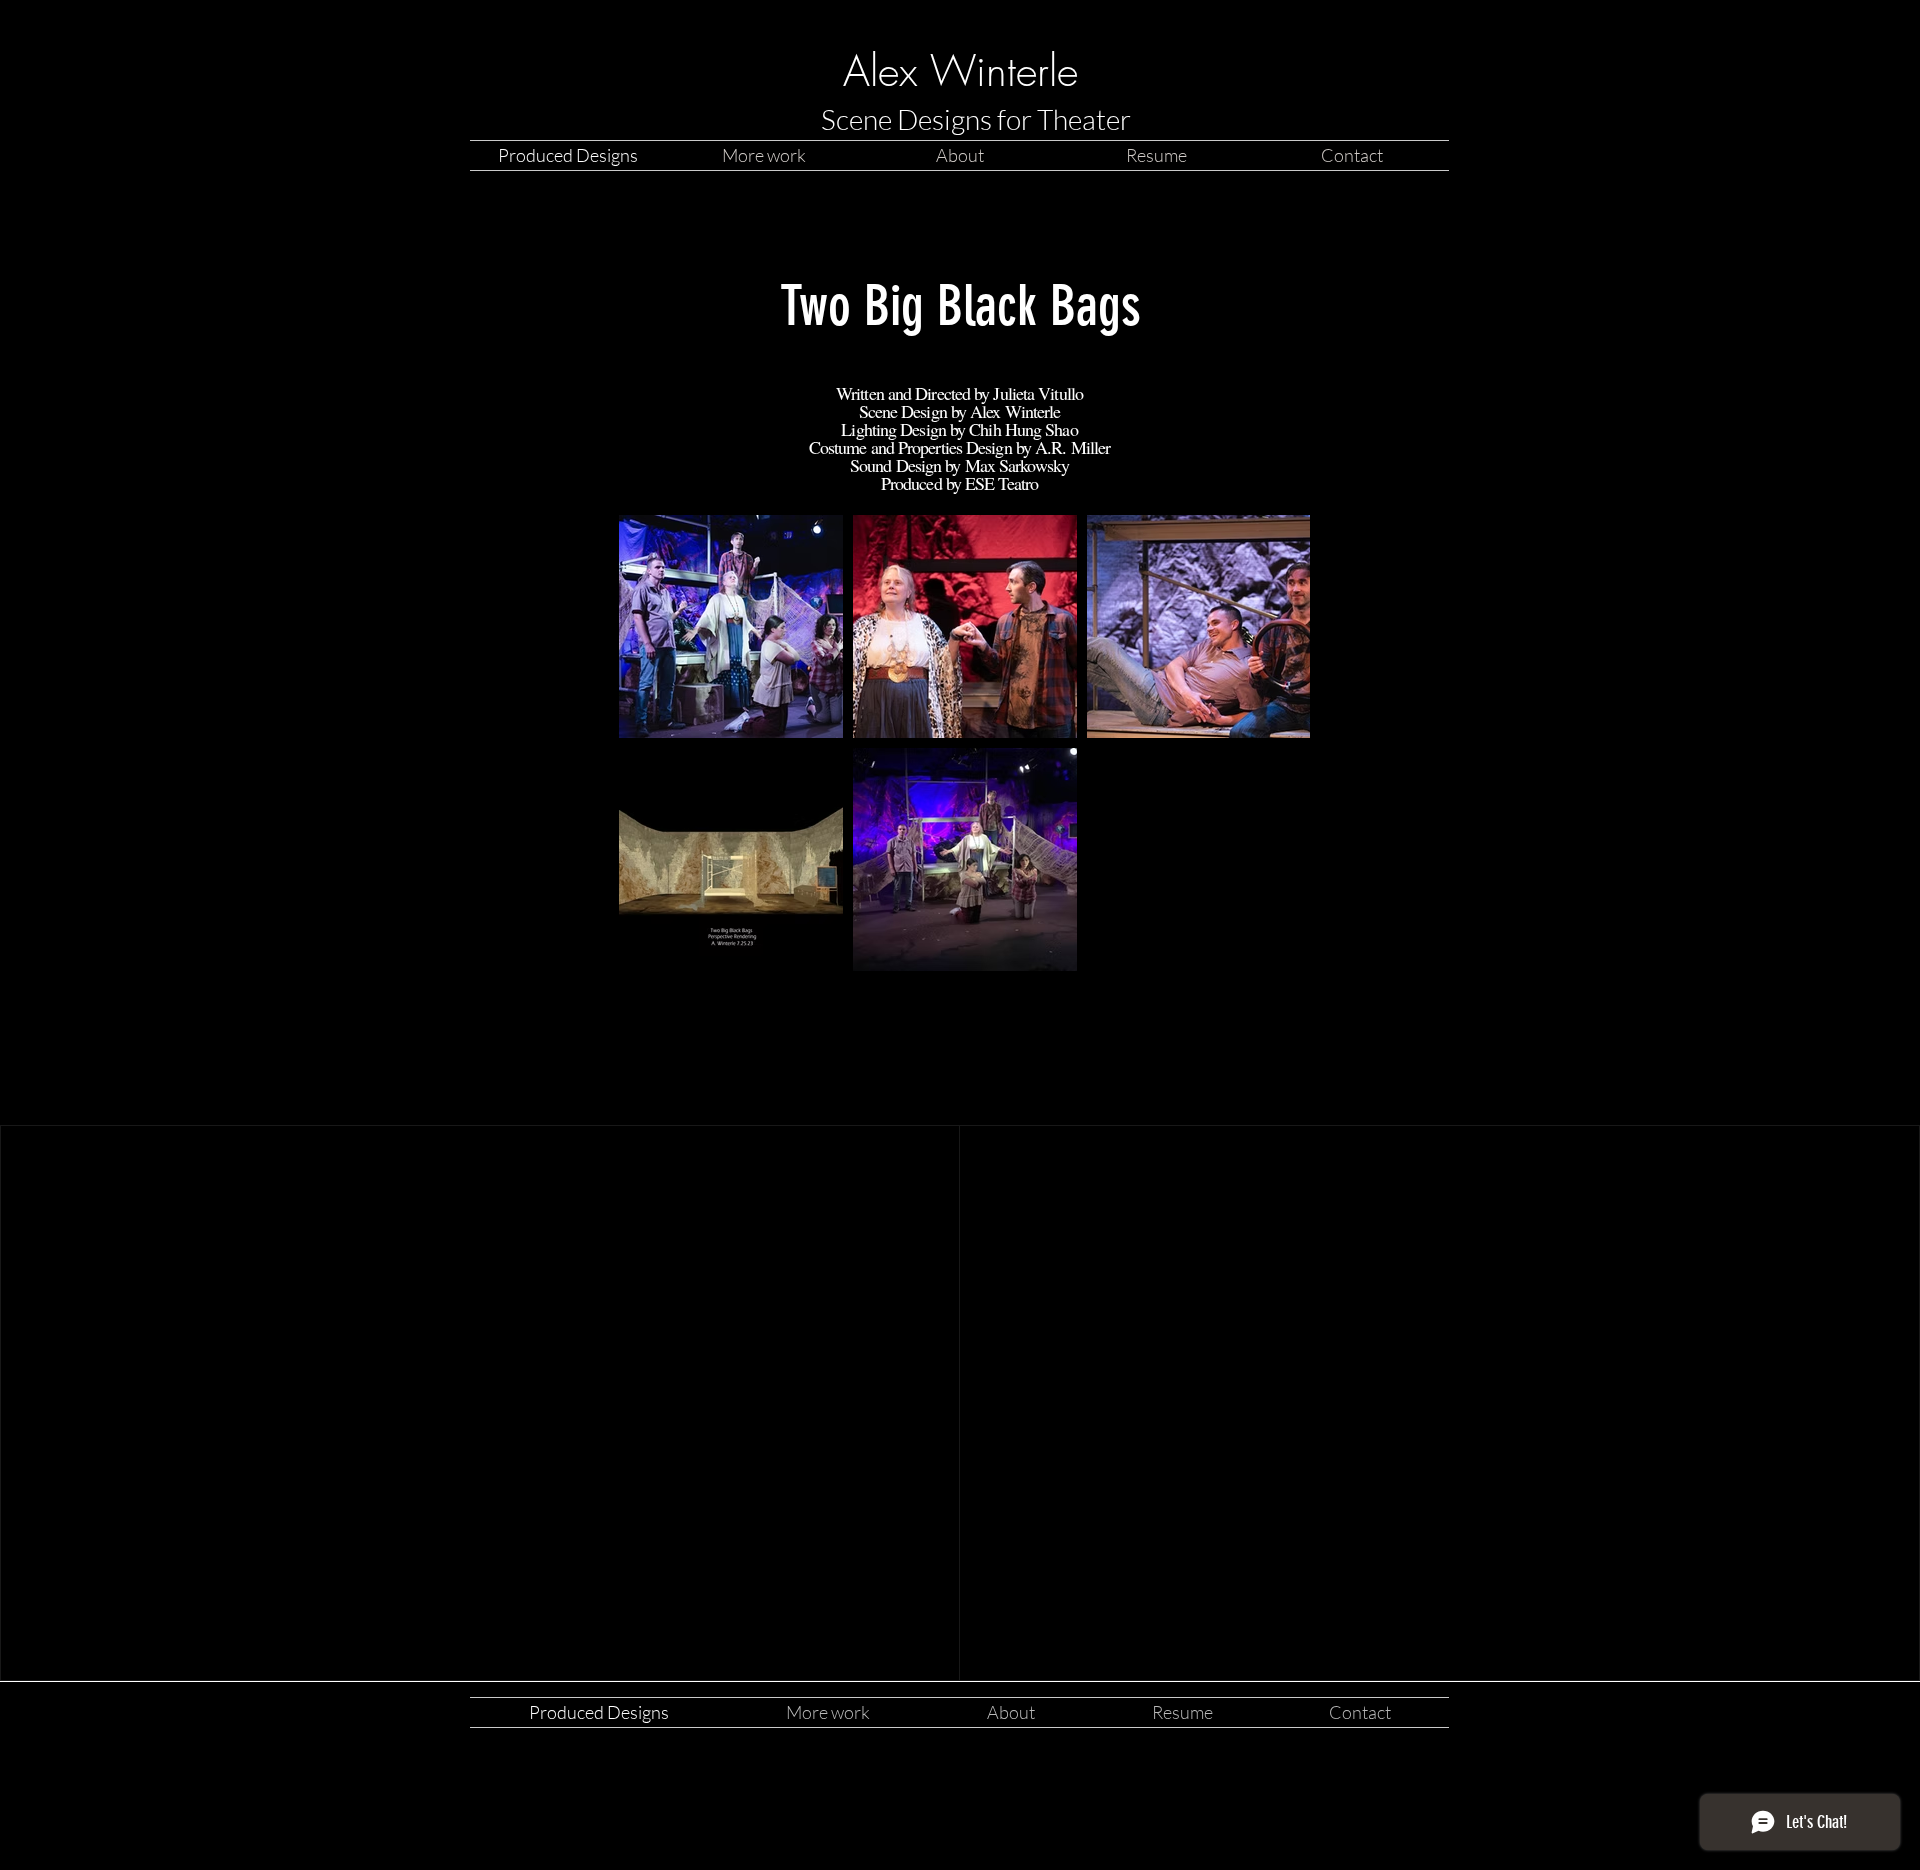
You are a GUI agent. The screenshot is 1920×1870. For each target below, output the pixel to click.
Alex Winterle (960, 71)
